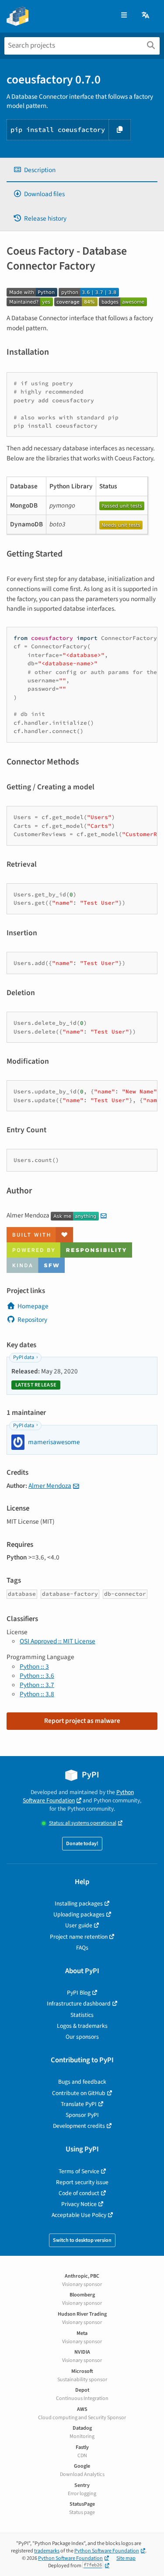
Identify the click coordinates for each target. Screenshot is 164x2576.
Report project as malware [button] (82, 1721)
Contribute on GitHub (79, 2093)
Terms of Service (79, 2171)
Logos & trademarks (82, 2026)
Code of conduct (79, 2193)
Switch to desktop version (82, 2240)
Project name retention (79, 1937)
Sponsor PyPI (82, 2115)
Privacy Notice (79, 2204)
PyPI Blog (79, 1993)
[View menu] (124, 16)
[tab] (82, 170)
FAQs (82, 1948)
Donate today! (82, 1844)
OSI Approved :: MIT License (58, 1641)
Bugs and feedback (82, 2082)
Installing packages (79, 1903)
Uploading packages (79, 1914)
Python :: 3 (34, 1667)
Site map (126, 2558)
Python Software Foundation (78, 1796)
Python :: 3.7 (37, 1685)
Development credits (79, 2126)
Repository (32, 1320)
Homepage (33, 1306)
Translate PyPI (79, 2104)
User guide (79, 1925)
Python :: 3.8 (37, 1694)
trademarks (47, 2551)
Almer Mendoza (50, 1486)
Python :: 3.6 (37, 1676)
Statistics (82, 2015)
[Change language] (146, 16)
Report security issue (82, 2182)
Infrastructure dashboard (79, 2004)
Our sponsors (82, 2037)
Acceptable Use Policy (79, 2215)
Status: (83, 1823)
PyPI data (24, 1357)
